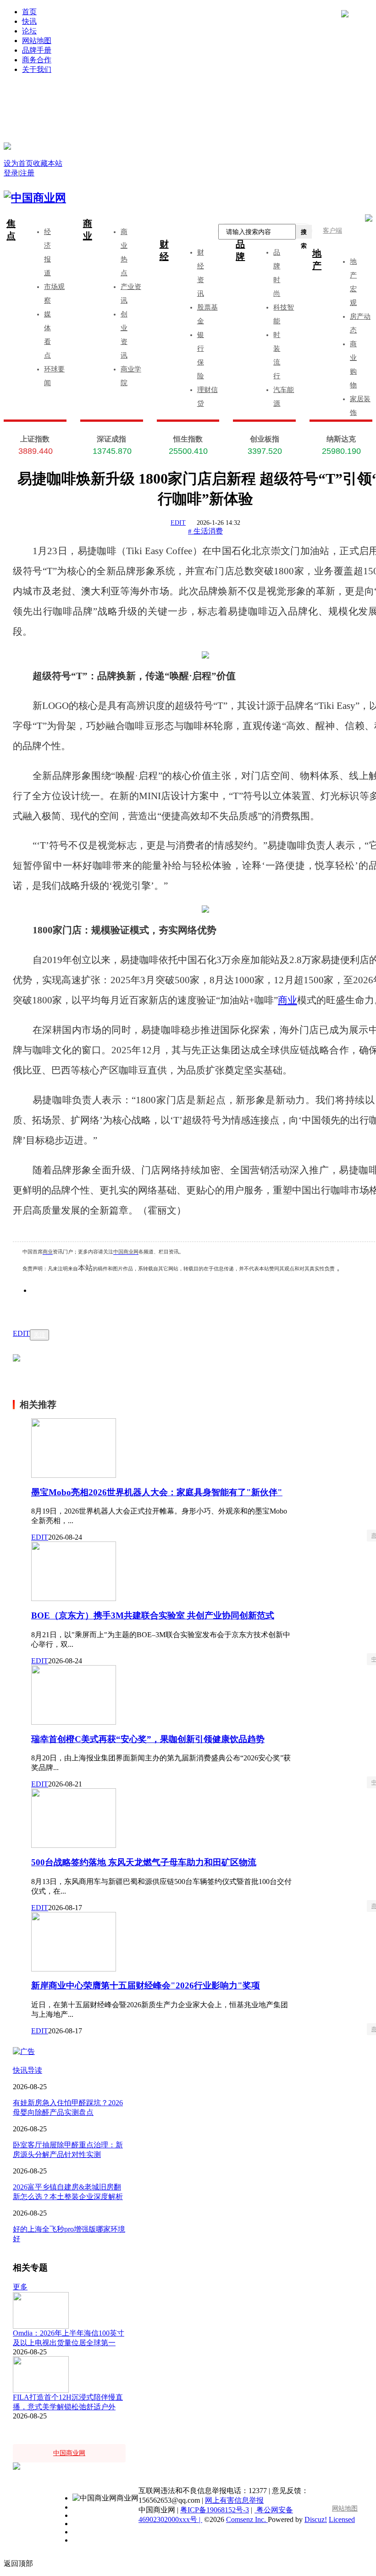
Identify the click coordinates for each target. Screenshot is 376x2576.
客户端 (332, 231)
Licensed (342, 2519)
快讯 (29, 21)
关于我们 (37, 69)
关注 (39, 1335)
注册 (283, 97)
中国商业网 (126, 1252)
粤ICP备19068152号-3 (215, 2510)
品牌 (240, 250)
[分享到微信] (50, 1304)
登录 (111, 97)
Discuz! (316, 2519)
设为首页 (18, 163)
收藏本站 (48, 163)
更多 (20, 2287)
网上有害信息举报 (234, 2500)
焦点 (11, 230)
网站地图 (37, 41)
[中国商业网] (7, 146)
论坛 (29, 31)
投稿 (197, 111)
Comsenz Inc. (247, 2519)
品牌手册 (37, 50)
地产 (317, 259)
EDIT (178, 523)
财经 (164, 250)
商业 (88, 230)
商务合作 (37, 60)
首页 (29, 12)
